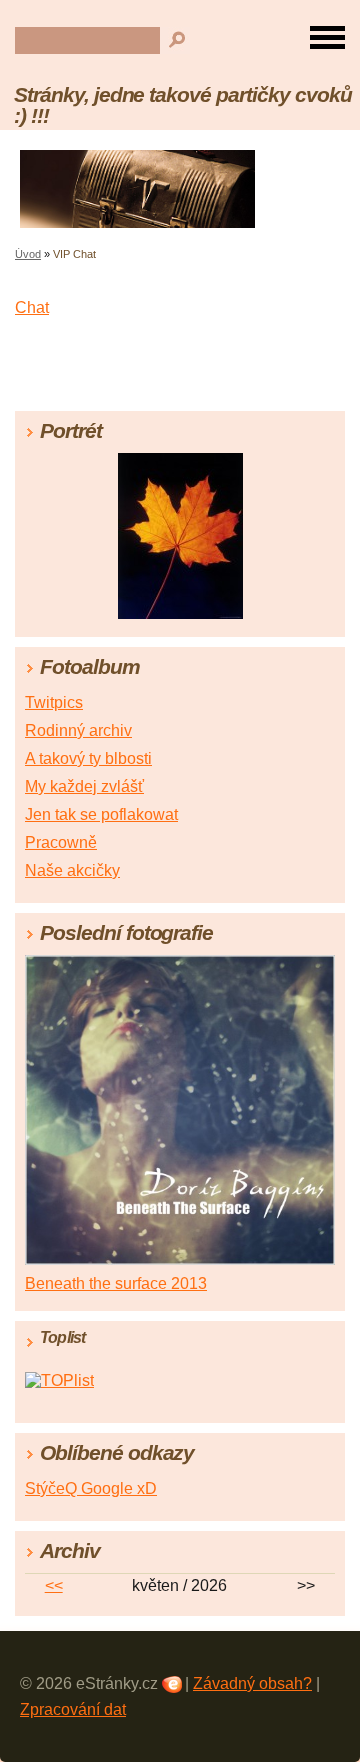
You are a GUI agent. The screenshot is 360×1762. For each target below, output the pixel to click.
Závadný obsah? (252, 1683)
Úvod (28, 254)
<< (54, 1585)
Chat (32, 307)
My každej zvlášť (84, 786)
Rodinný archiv (78, 730)
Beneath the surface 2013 (116, 1283)
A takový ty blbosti (88, 758)
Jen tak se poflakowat (101, 814)
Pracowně (61, 842)
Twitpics (54, 702)
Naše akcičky (72, 870)
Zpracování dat (73, 1709)
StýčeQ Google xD (91, 1488)
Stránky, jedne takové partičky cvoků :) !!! (183, 105)
